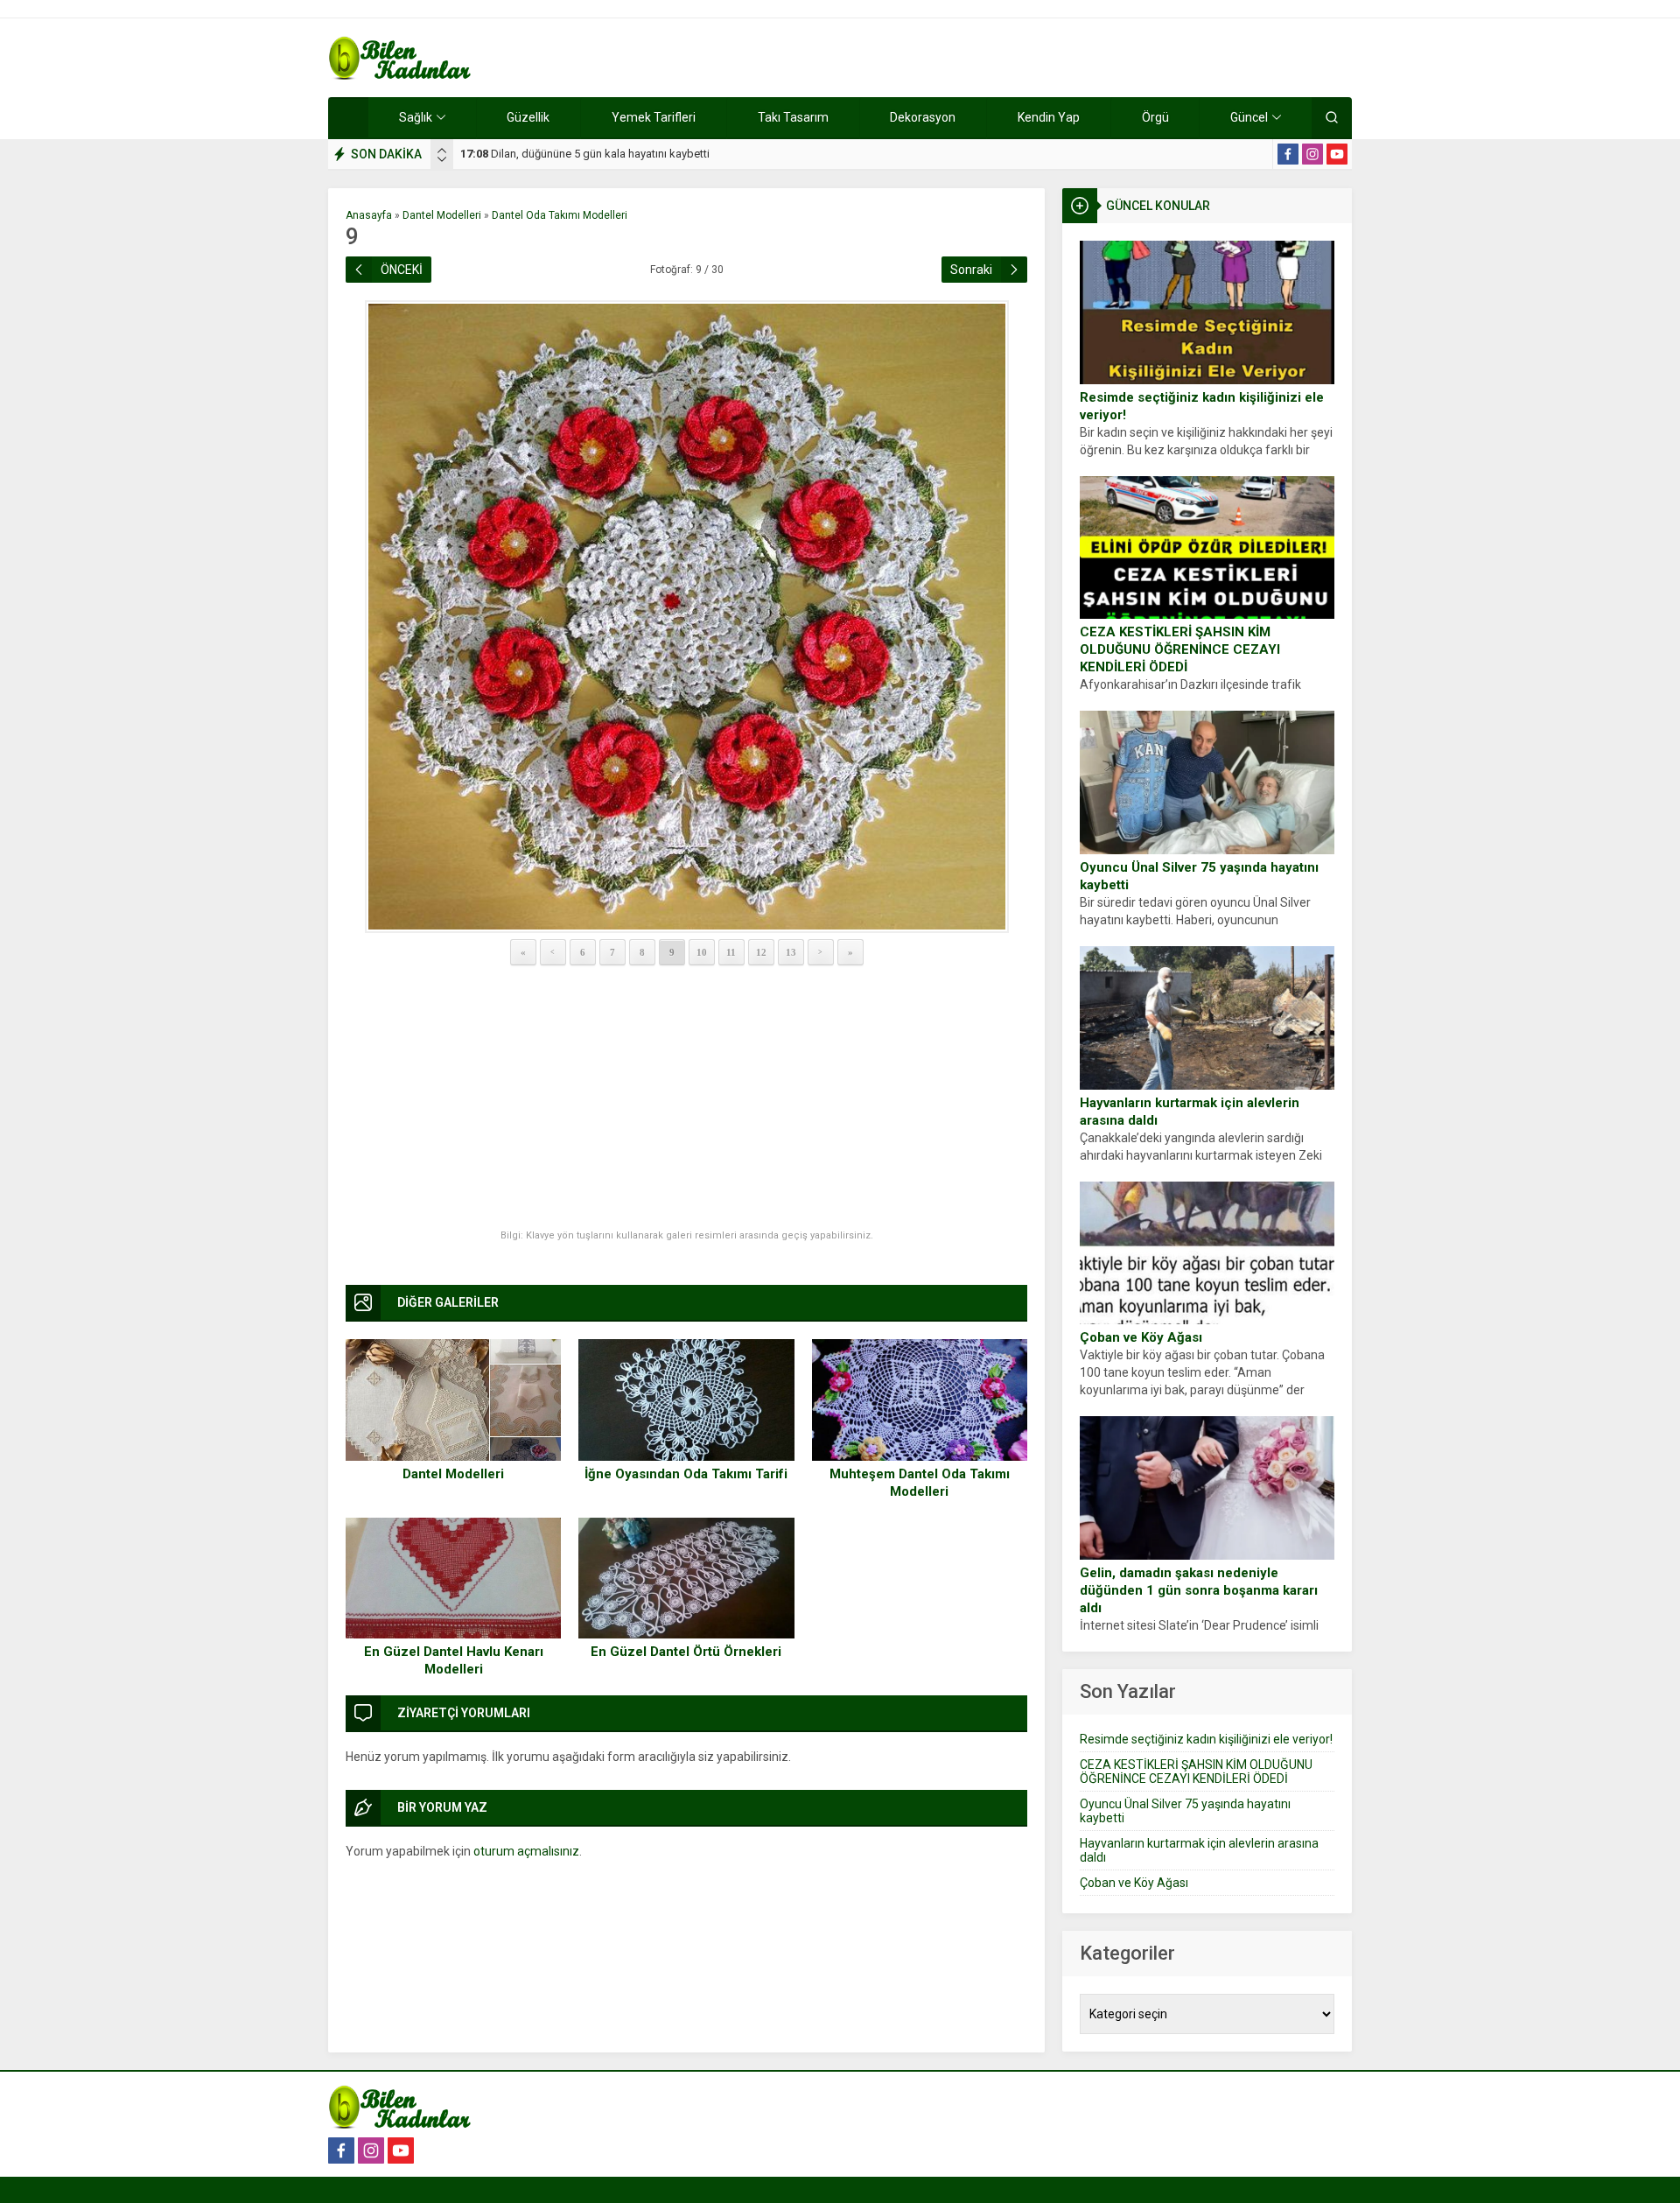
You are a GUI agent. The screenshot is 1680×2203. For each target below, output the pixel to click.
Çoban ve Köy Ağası (1141, 1337)
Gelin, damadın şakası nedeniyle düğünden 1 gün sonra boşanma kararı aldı (1199, 1590)
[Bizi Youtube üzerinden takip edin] (1337, 154)
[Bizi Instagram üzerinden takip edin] (1312, 154)
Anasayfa (369, 215)
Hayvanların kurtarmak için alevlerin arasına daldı (1190, 1112)
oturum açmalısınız (526, 1851)
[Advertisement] (686, 1098)
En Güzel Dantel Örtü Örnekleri (686, 1652)
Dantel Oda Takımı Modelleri (560, 215)
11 (731, 952)
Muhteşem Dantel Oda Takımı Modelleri (920, 1483)
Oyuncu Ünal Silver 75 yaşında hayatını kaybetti (1199, 876)
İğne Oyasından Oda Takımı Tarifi (686, 1474)
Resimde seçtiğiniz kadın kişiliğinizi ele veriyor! (1202, 406)
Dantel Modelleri (442, 215)
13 (791, 952)
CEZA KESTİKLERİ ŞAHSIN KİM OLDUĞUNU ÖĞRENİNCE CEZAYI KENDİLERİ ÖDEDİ (1180, 649)
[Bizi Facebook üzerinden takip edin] (1288, 154)
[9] (686, 617)
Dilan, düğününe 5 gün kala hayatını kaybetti (585, 154)
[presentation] (442, 151)
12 (761, 952)
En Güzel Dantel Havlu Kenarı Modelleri (454, 1660)
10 (702, 952)
